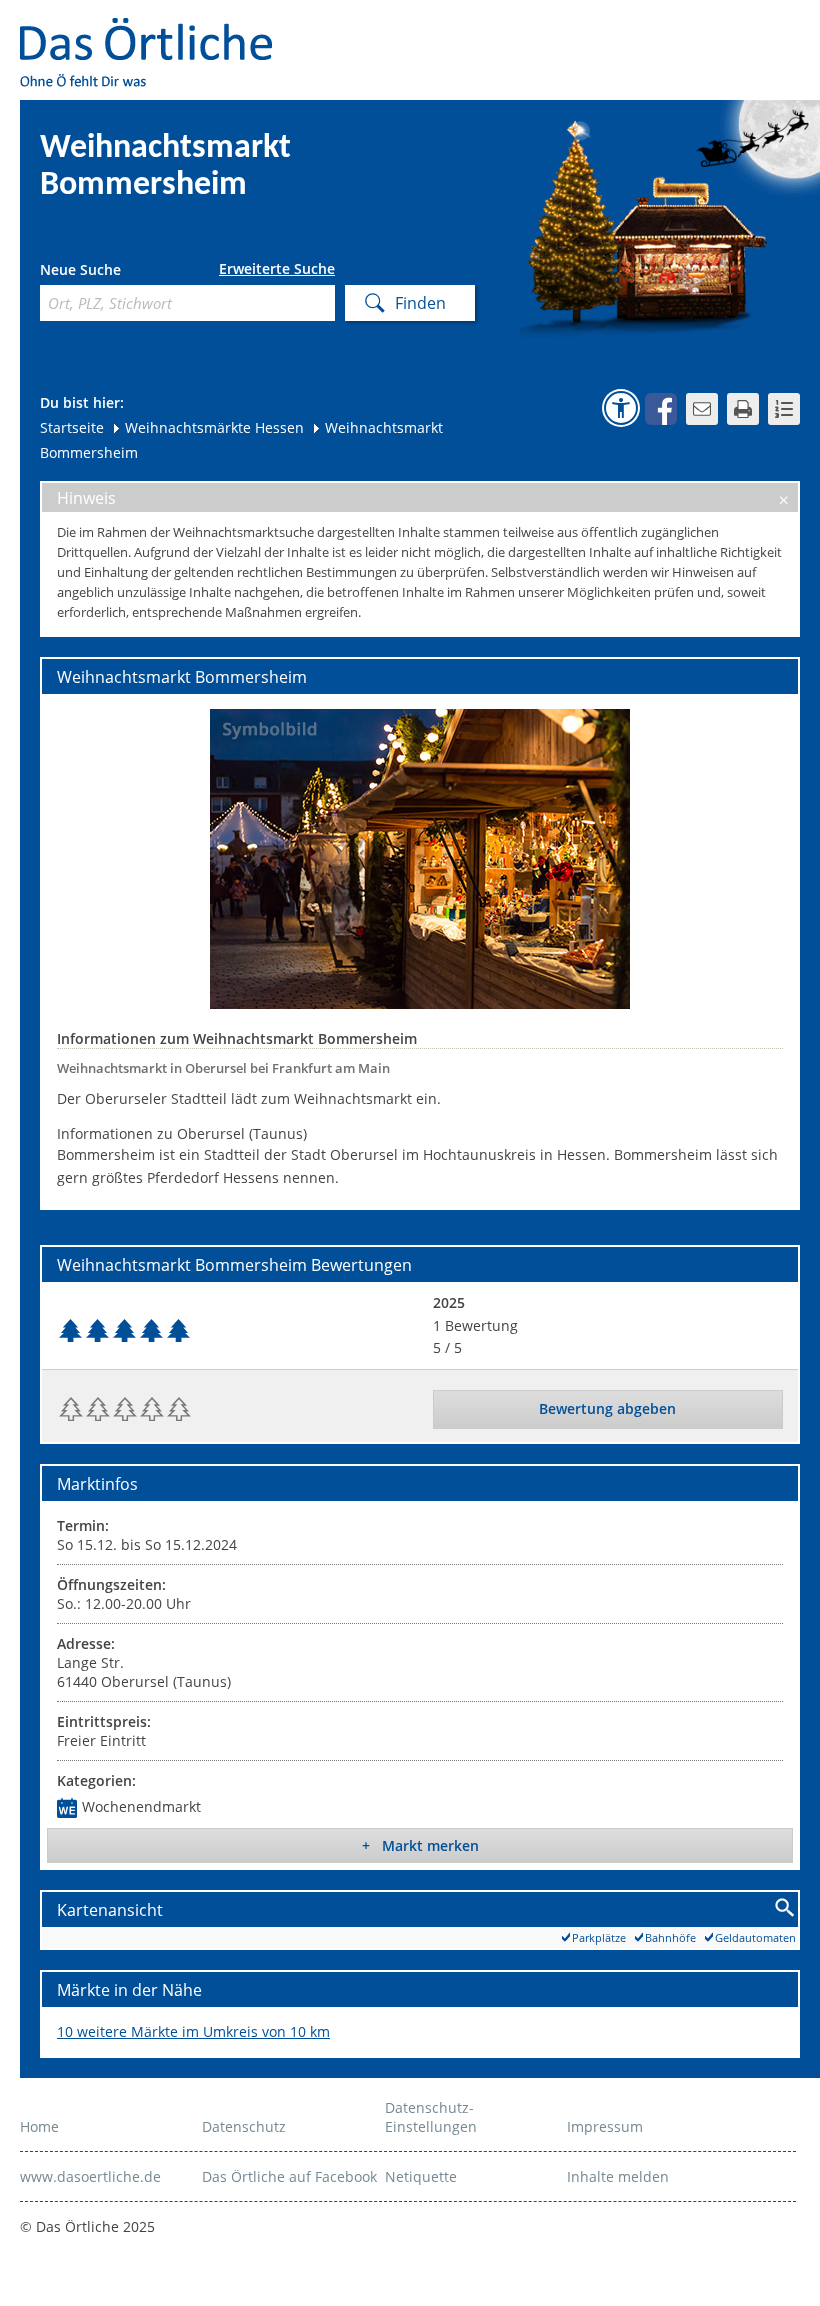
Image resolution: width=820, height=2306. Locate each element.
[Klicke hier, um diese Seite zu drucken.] (743, 409)
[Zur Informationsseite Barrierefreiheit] (621, 408)
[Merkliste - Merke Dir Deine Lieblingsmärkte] (784, 409)
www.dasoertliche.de (90, 2176)
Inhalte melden (618, 2176)
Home (39, 2126)
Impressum (605, 2126)
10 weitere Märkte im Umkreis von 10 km (193, 2031)
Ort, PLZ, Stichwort (128, 272)
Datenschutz (244, 2126)
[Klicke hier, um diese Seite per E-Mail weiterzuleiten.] (702, 409)
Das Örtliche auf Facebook (289, 2176)
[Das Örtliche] (155, 30)
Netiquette (421, 2176)
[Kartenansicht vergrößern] (785, 1908)
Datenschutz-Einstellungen (431, 2117)
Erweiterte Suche (277, 269)
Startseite (72, 427)
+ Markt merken (420, 1845)
